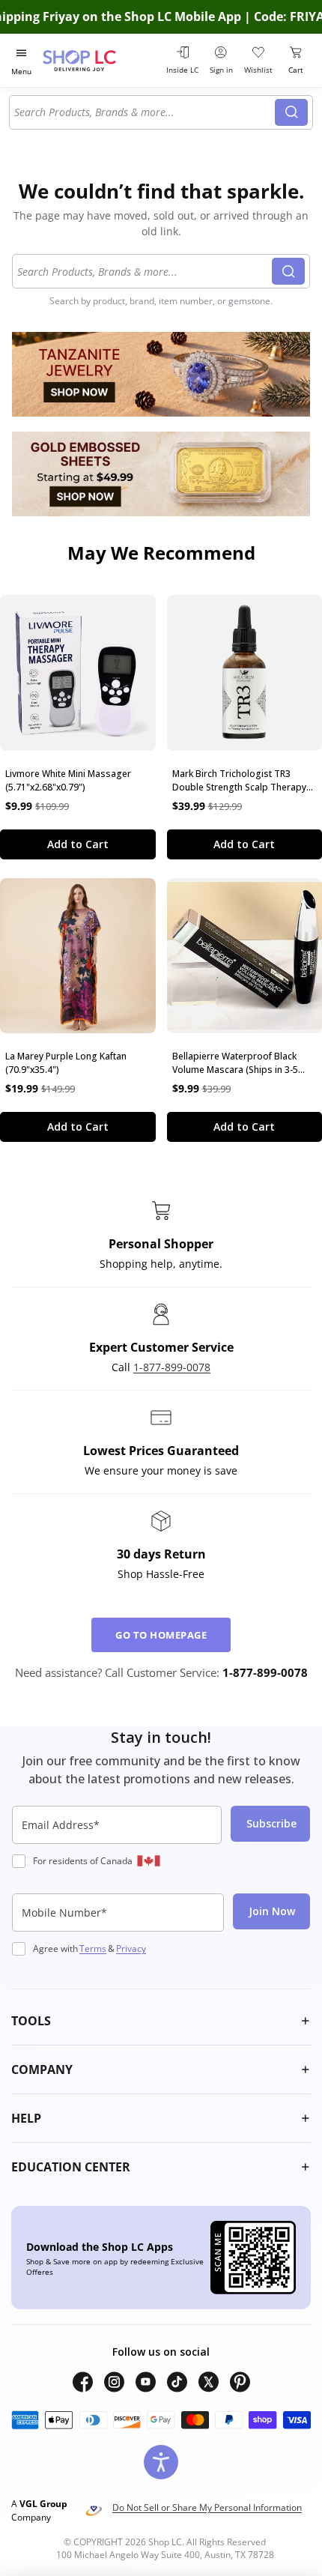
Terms (93, 1948)
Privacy (131, 1948)
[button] (161, 2021)
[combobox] (145, 112)
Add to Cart (78, 844)
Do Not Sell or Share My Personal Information (207, 2507)
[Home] (98, 60)
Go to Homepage (161, 1635)
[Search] (291, 112)
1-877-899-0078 (172, 1367)
